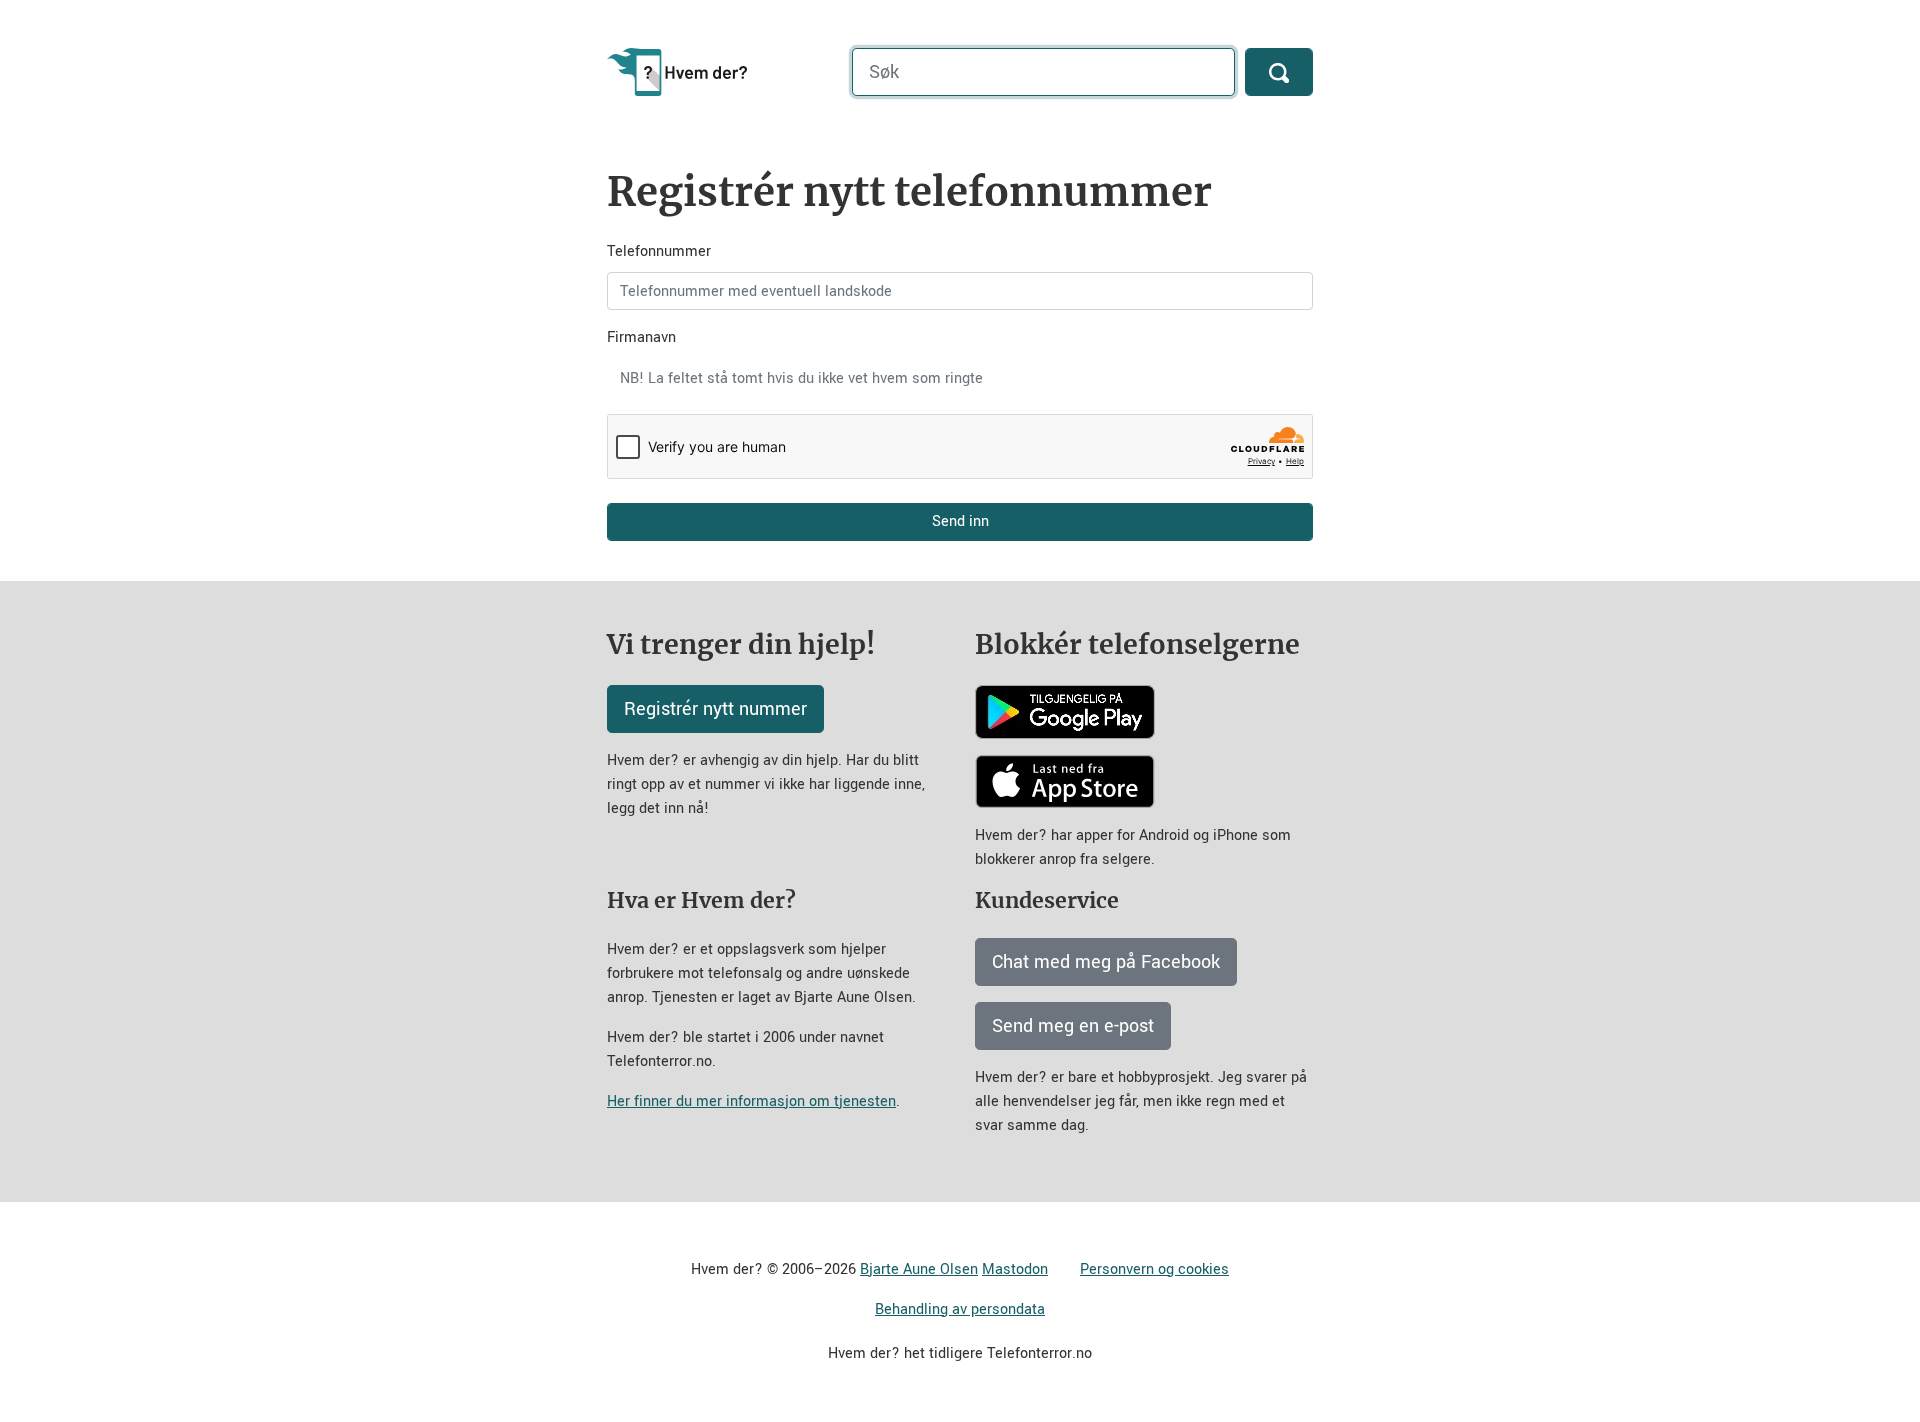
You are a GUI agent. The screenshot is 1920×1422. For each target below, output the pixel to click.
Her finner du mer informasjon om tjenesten (751, 1101)
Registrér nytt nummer (715, 709)
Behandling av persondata (960, 1309)
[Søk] (1279, 72)
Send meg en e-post (1073, 1026)
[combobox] (960, 378)
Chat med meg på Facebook (1106, 962)
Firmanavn (641, 337)
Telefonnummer (659, 251)
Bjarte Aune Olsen (919, 1269)
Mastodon (1015, 1269)
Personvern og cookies (1154, 1269)
